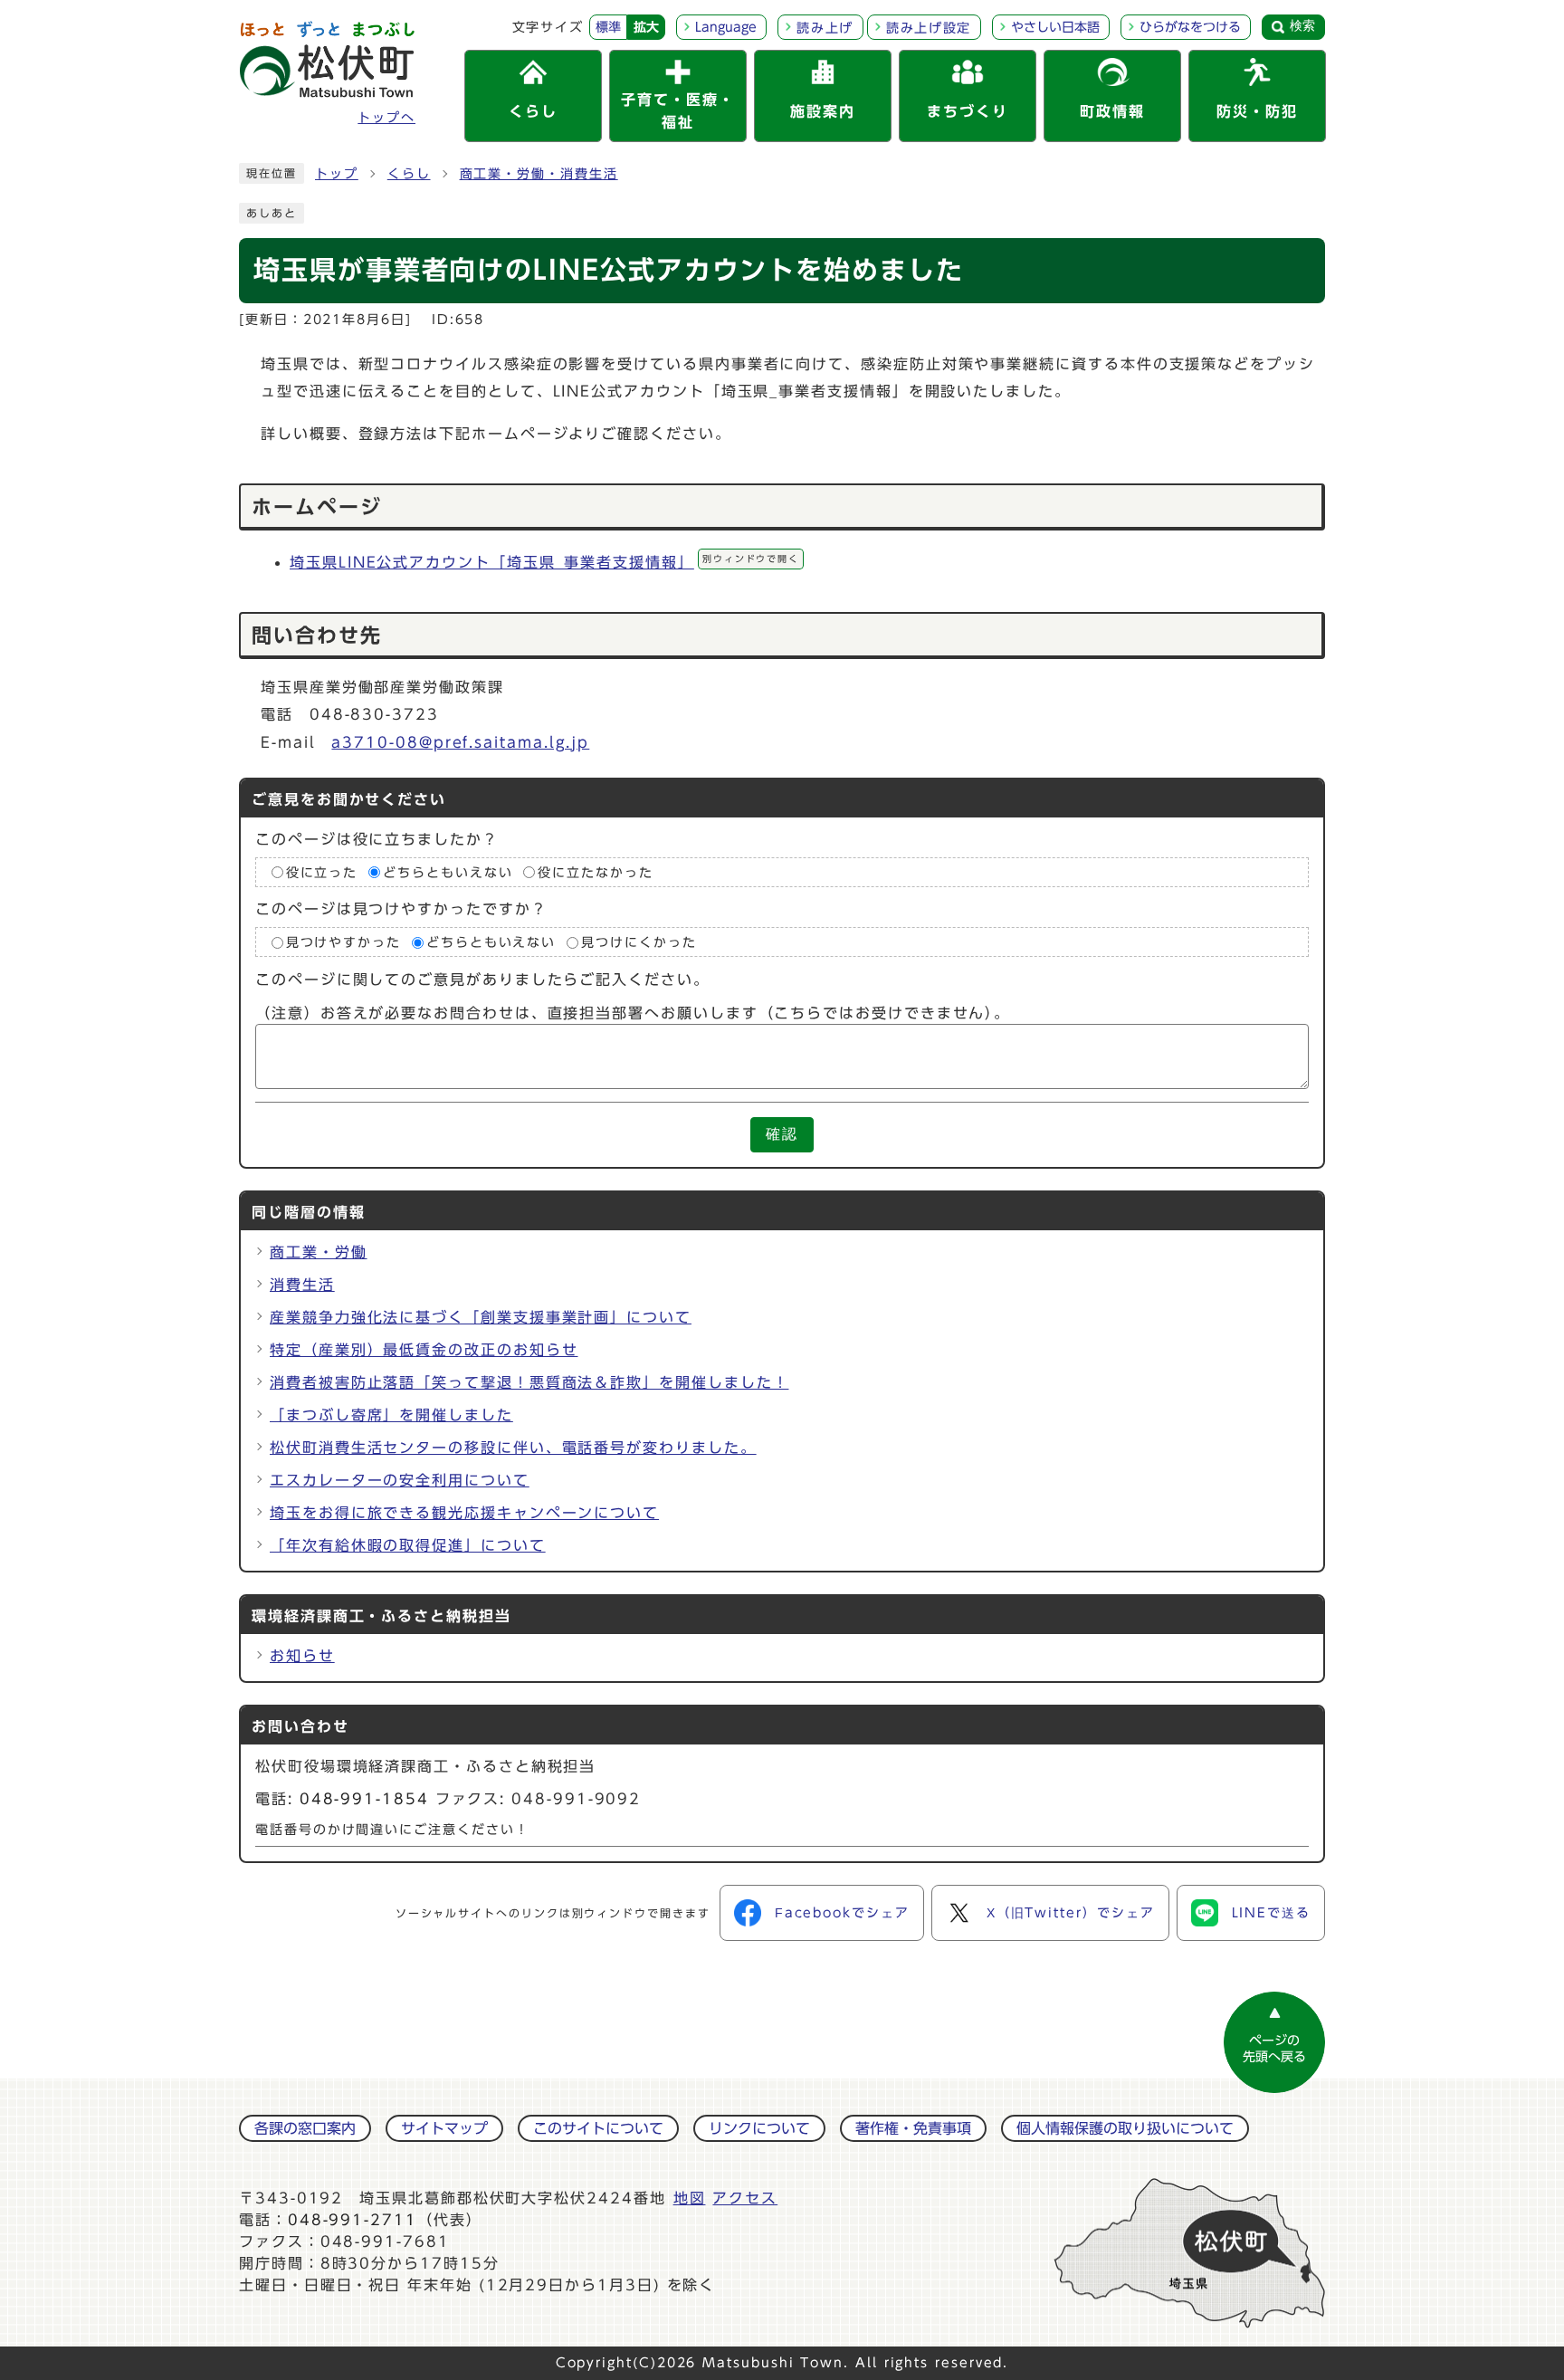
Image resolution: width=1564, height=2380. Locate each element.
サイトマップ (444, 2128)
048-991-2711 (353, 2220)
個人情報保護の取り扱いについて (1125, 2128)
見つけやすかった (343, 942)
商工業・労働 (319, 1252)
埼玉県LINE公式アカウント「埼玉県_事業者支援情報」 (544, 562)
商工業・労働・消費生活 (539, 174)
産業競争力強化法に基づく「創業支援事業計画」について (481, 1317)
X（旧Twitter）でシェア (1071, 1913)
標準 (608, 27)
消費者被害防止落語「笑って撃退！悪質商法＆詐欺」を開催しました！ (529, 1382)
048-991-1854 (364, 1799)
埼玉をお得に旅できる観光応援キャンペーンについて (464, 1513)
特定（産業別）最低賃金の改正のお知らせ (424, 1350)
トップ (337, 174)
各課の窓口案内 (305, 2128)
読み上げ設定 (929, 28)
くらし (409, 174)
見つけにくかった (639, 942)
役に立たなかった (595, 873)
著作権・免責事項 (913, 2128)
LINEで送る (1271, 1913)
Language (726, 27)
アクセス (745, 2198)
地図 (690, 2198)
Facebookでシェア (842, 1913)
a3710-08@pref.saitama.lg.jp (460, 742)
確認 (782, 1134)
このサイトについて (598, 2128)
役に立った (322, 873)
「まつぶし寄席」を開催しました (391, 1415)
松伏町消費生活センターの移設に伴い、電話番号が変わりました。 (513, 1448)
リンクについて (759, 2128)
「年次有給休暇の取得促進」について (408, 1545)
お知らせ (302, 1656)
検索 (1302, 25)
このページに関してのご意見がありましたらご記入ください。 (482, 980)
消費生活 (302, 1285)
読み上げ (825, 28)
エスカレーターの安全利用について (400, 1480)
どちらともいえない (448, 873)
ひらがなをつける (1190, 27)
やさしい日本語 (1055, 27)
